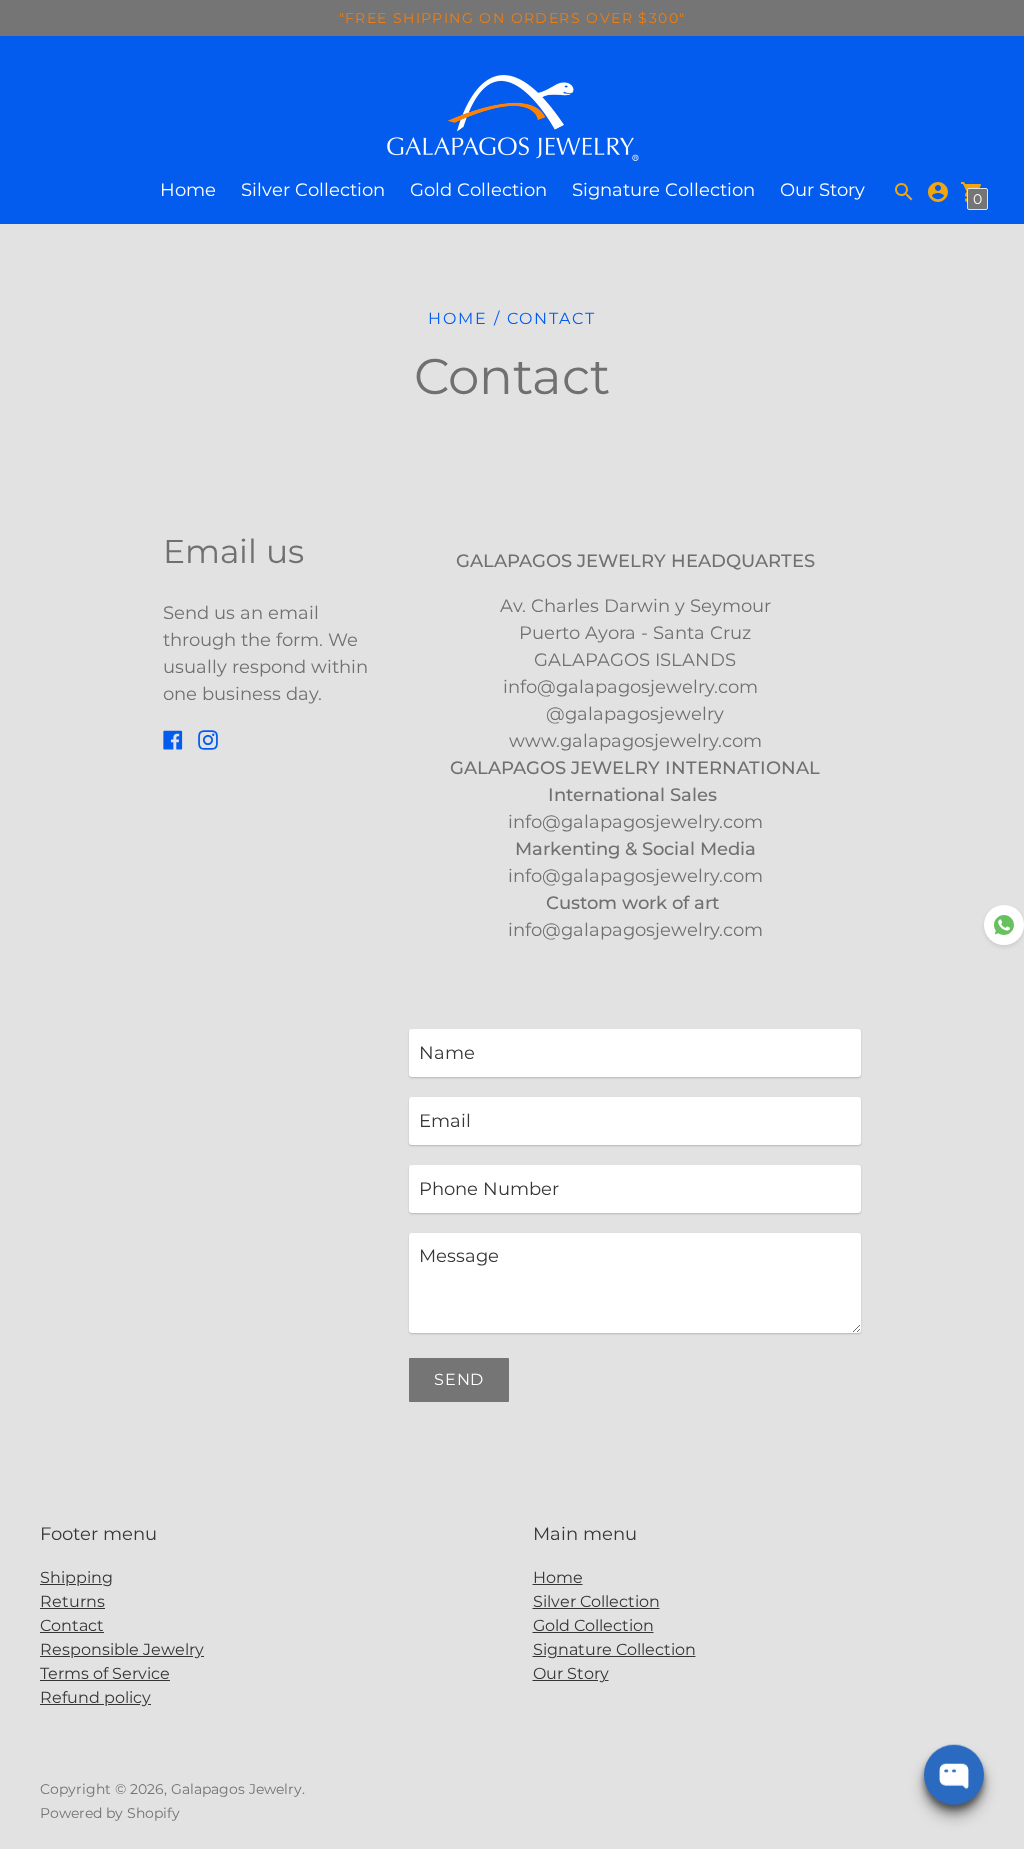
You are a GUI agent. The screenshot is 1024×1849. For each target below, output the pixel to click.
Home (188, 190)
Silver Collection (313, 190)
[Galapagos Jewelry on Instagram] (208, 738)
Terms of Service (105, 1673)
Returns (72, 1601)
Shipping (76, 1577)
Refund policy (95, 1697)
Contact (72, 1625)
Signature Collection (663, 190)
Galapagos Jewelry (236, 1789)
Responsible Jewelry (122, 1649)
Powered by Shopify (110, 1813)
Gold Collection (478, 190)
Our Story (822, 190)
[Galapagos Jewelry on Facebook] (173, 738)
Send (459, 1379)
